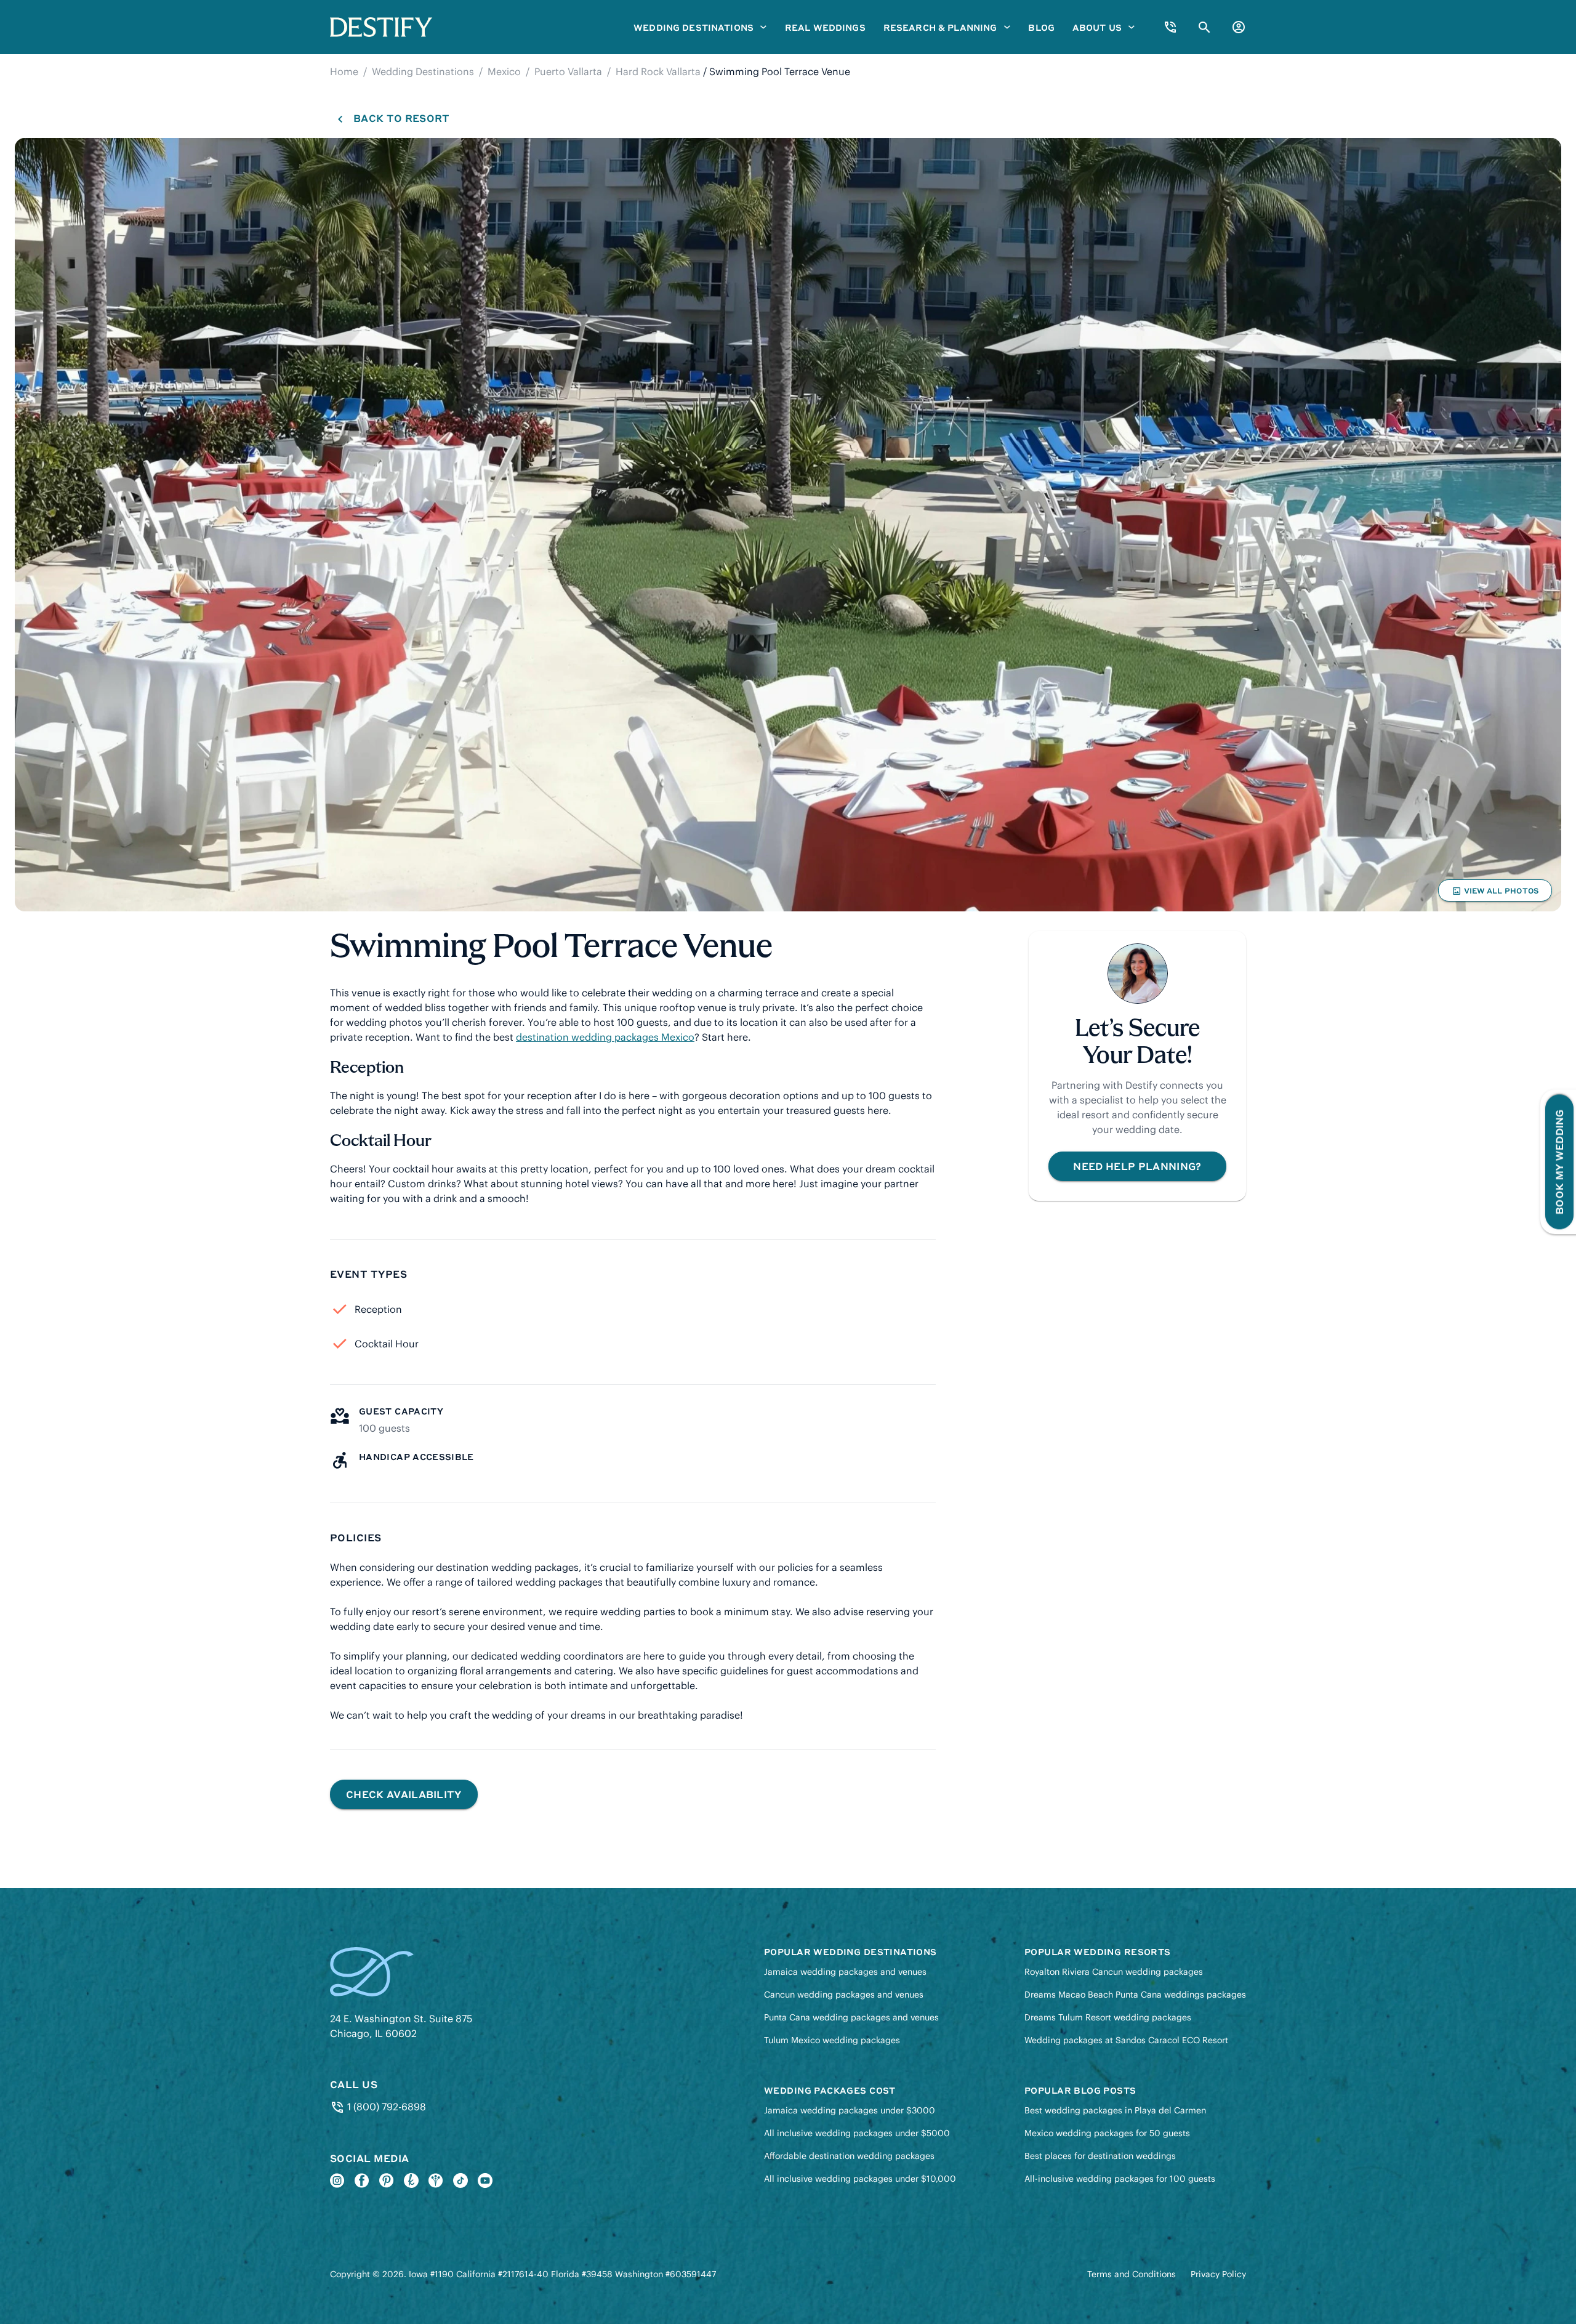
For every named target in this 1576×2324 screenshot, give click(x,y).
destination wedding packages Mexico (605, 1037)
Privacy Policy (1218, 2274)
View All (1495, 894)
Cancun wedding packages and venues (844, 1995)
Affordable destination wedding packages (849, 2156)
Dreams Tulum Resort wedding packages (1108, 2017)
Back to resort (401, 118)
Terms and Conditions (1132, 2274)
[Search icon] (1204, 27)
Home (344, 71)
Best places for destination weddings (1100, 2156)
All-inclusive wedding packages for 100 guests (1120, 2179)
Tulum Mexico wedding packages (832, 2040)
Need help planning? (1137, 1166)
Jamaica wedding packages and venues (845, 1972)
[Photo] (788, 525)
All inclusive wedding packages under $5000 (857, 2133)
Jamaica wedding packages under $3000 (850, 2110)
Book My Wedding (1559, 1162)
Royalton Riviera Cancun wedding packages (1114, 1972)
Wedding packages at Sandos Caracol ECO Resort (1126, 2040)
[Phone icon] (1170, 27)
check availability (404, 1794)
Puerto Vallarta (568, 71)
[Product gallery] (788, 525)
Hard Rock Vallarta (658, 71)
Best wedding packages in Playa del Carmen (1115, 2110)
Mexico (504, 71)
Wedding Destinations (423, 71)
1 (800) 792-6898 (385, 2107)
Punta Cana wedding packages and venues (851, 2017)
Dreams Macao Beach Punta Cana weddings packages (1135, 1995)
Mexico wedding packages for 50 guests (1107, 2133)
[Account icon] (1239, 27)
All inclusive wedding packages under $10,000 (860, 2179)
